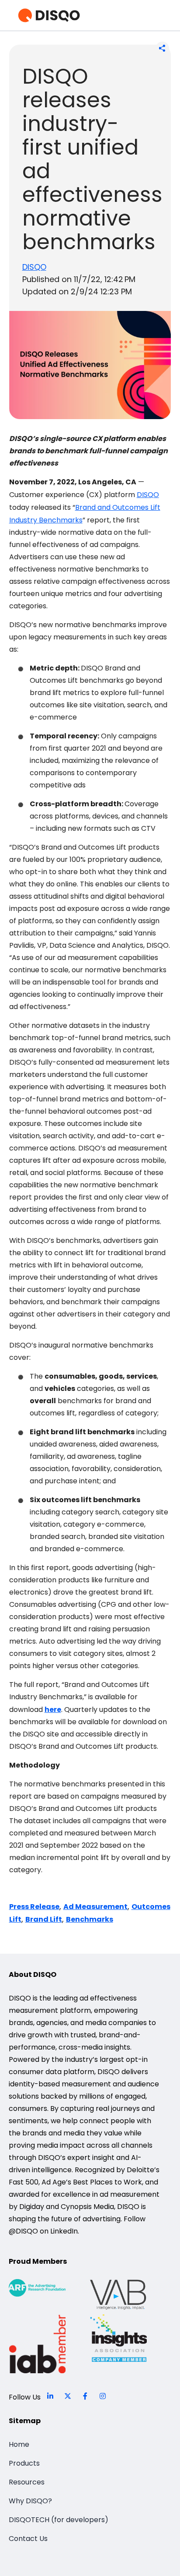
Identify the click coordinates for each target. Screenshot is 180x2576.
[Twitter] (68, 2396)
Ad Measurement (95, 1907)
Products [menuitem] (24, 2463)
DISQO (34, 267)
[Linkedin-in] (50, 2396)
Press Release (34, 1907)
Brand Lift (44, 1919)
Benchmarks (90, 1919)
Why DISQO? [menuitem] (30, 2501)
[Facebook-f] (85, 2396)
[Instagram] (103, 2396)
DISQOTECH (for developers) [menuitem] (59, 2520)
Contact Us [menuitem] (28, 2539)
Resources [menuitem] (27, 2482)
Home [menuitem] (19, 2444)
